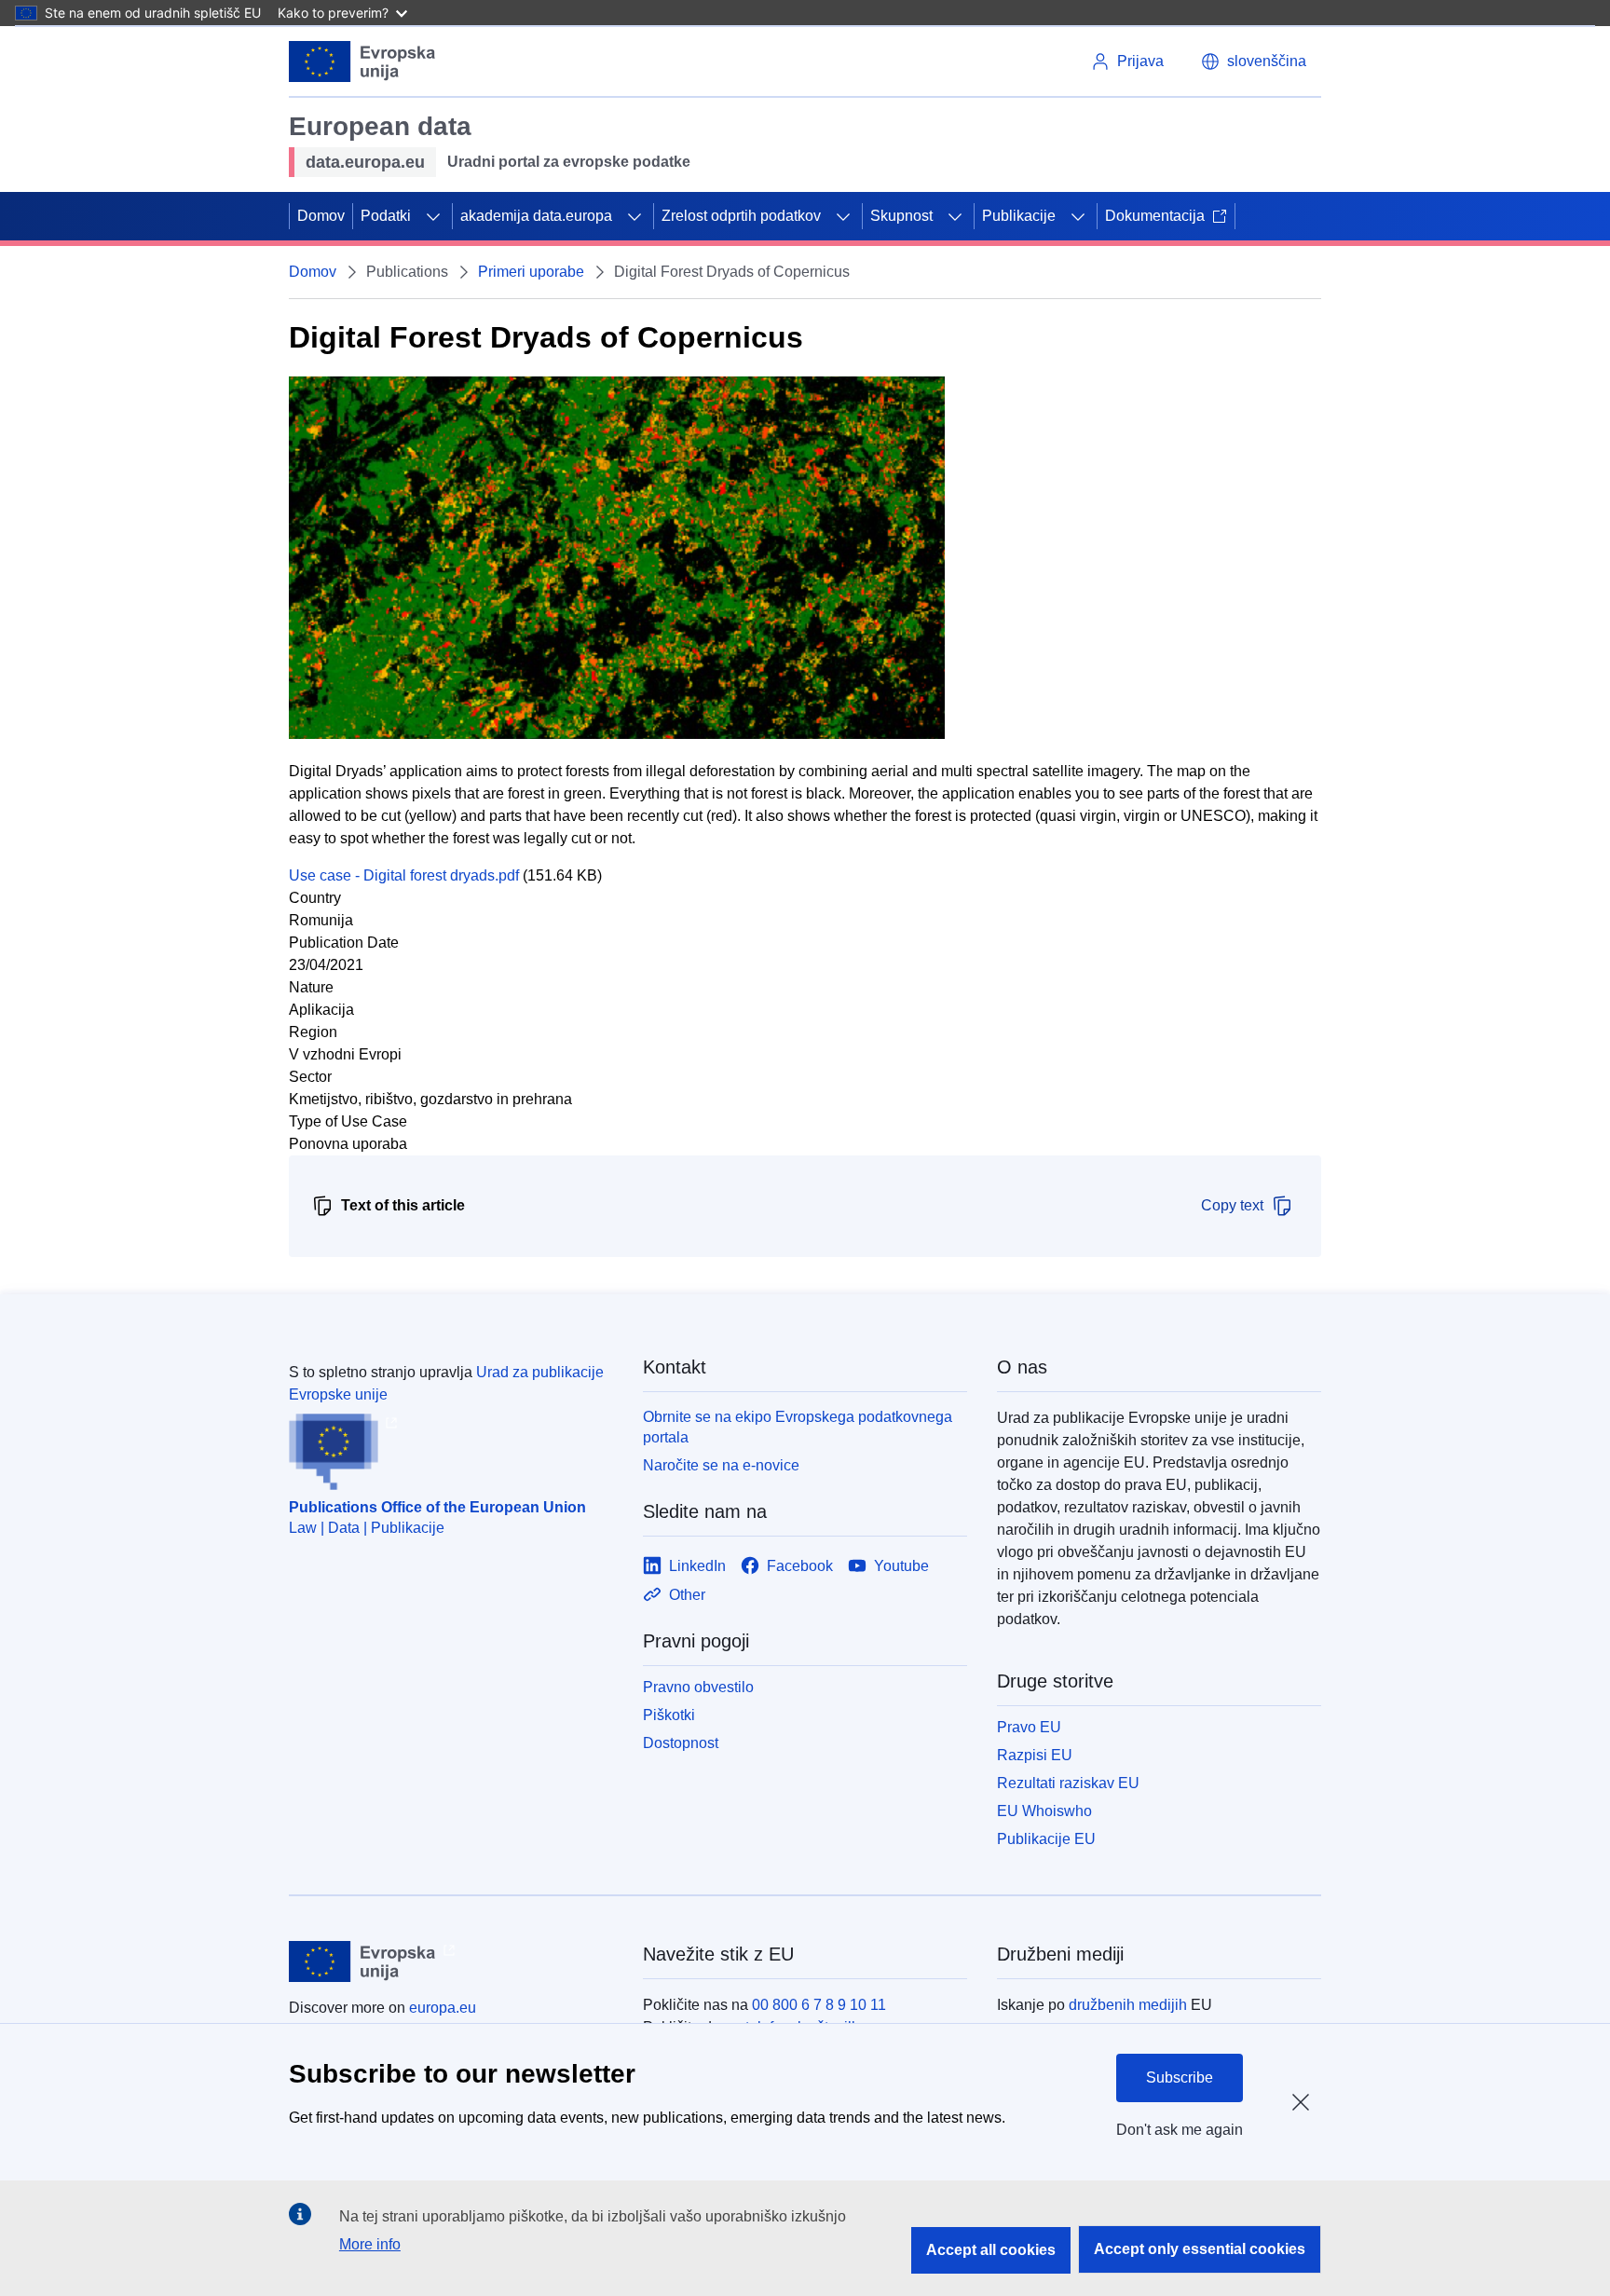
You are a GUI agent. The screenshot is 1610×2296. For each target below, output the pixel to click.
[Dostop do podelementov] (433, 216)
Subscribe (1180, 2077)
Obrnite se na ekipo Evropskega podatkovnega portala (798, 1427)
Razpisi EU (1035, 1755)
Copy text (1232, 1205)
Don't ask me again (1180, 2130)
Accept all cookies (991, 2250)
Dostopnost (681, 1743)
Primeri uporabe (531, 272)
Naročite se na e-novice (721, 1465)
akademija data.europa (536, 216)
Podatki (386, 216)
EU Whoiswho (1044, 1811)
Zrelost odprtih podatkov (741, 216)
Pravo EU (1029, 1727)
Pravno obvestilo (698, 1687)
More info (370, 2244)
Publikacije (1019, 216)
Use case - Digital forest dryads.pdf (404, 875)
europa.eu (443, 2008)
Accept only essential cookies (1200, 2249)
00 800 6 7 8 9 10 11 (819, 2005)
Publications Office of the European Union (437, 1507)
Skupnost (901, 216)
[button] (1254, 61)
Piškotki (669, 1715)
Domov (321, 216)
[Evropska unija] (362, 61)
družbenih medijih (1128, 2005)
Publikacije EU (1046, 1839)
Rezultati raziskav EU (1068, 1783)
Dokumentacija (1155, 216)
